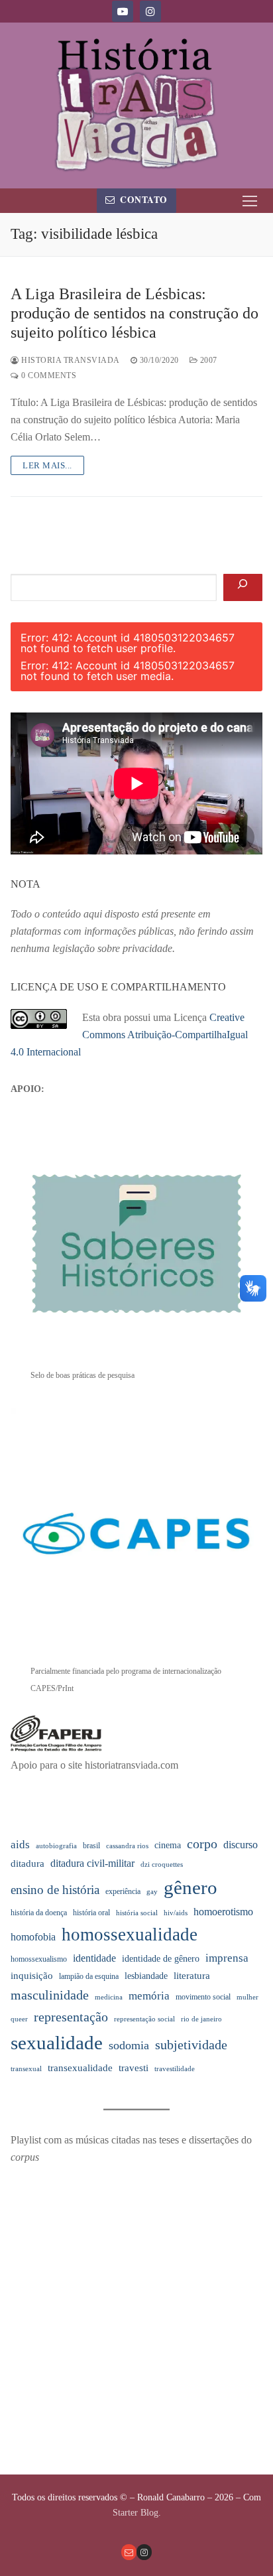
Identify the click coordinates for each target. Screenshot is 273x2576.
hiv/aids (176, 1913)
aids (20, 1845)
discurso (241, 1845)
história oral (91, 1913)
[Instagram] (150, 11)
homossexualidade (130, 1934)
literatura (192, 1976)
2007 (207, 360)
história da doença (39, 1913)
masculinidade (50, 1995)
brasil (91, 1846)
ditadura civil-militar (92, 1863)
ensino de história (55, 1890)
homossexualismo (39, 1959)
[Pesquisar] (243, 588)
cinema (168, 1845)
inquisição (32, 1976)
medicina (109, 1997)
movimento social (203, 1997)
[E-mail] (129, 2552)
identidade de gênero (161, 1959)
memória (149, 1996)
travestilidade (175, 2069)
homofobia (33, 1937)
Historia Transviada (70, 360)
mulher (247, 1997)
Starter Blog (136, 2513)
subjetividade (191, 2045)
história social (137, 1913)
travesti (134, 2068)
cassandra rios (127, 1846)
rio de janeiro (201, 2019)
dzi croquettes (162, 1864)
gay (152, 1892)
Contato (143, 200)
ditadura (27, 1864)
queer (19, 2019)
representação (71, 2017)
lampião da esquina (89, 1976)
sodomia (129, 2045)
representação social (144, 2019)
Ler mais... (47, 465)
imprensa (227, 1958)
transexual (26, 2069)
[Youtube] (123, 11)
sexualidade (57, 2043)
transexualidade (80, 2068)
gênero (191, 1887)
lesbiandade (146, 1976)
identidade (94, 1958)
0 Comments (48, 375)
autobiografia (56, 1846)
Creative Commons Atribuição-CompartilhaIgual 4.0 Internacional (129, 1035)
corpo (202, 1844)
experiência (123, 1891)
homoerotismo (223, 1912)
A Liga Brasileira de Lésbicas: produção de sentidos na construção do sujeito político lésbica (135, 313)
